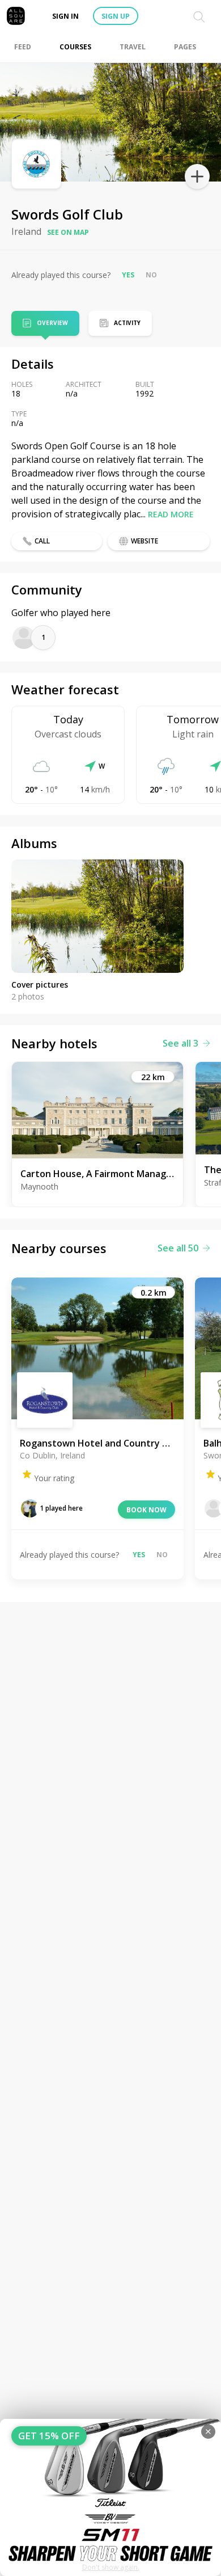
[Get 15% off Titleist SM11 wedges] (110, 2497)
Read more (171, 514)
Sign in (65, 16)
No (151, 275)
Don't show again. (111, 2567)
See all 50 (178, 1248)
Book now (146, 1510)
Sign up (116, 16)
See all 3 (180, 1043)
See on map (68, 232)
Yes (128, 275)
